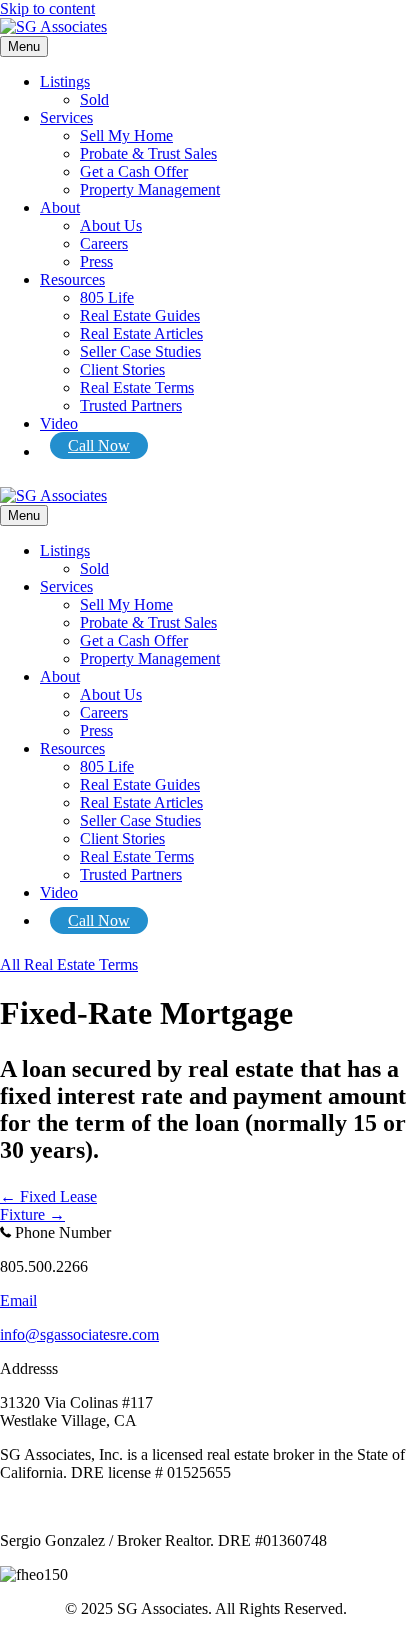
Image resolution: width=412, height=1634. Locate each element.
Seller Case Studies (140, 351)
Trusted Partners (131, 405)
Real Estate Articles (141, 333)
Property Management (150, 189)
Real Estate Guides (140, 315)
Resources (72, 279)
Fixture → (32, 1214)
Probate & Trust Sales (148, 153)
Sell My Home (126, 135)
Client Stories (122, 369)
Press (96, 261)
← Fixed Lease (48, 1196)
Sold (94, 99)
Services (66, 117)
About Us (111, 225)
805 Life (107, 297)
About (60, 207)
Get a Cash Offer (134, 171)
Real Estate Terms (137, 387)
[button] (69, 964)
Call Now (99, 445)
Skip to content (47, 8)
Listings (65, 81)
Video (59, 423)
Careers (104, 243)
